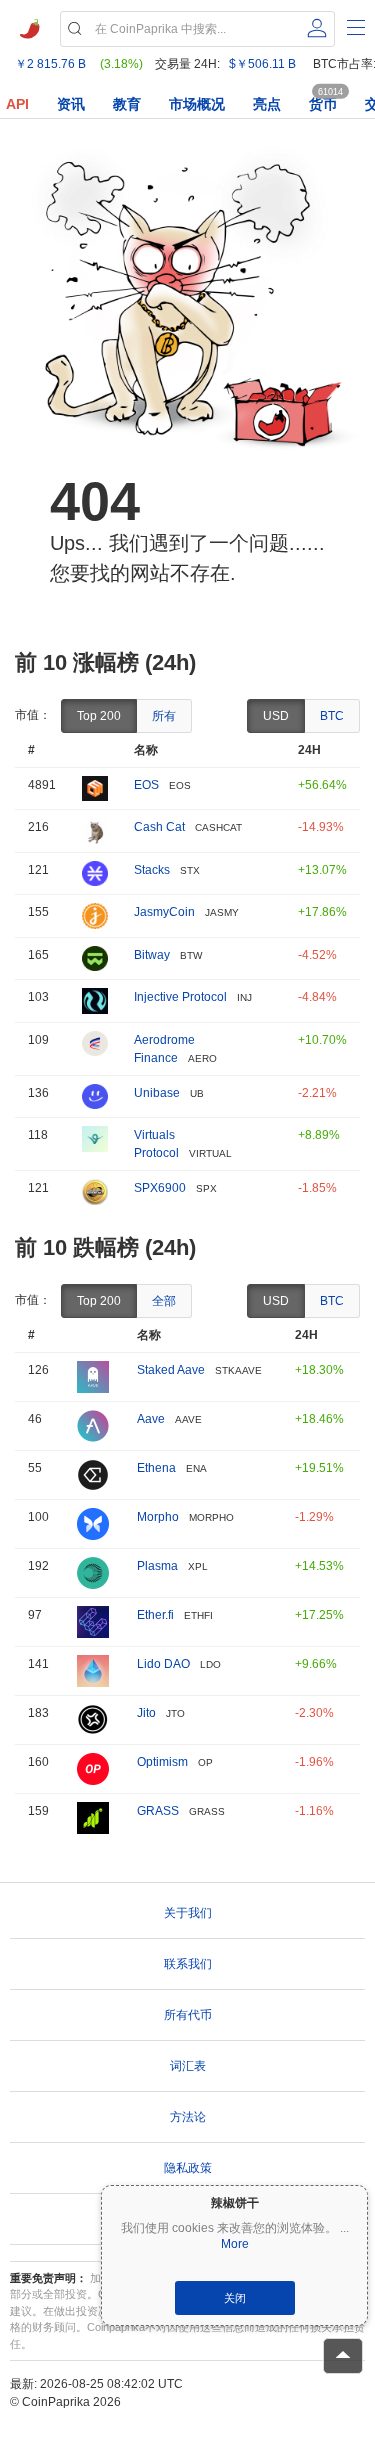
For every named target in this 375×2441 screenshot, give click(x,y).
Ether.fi (155, 1615)
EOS (146, 785)
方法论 (188, 2117)
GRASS (158, 1811)
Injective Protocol (180, 997)
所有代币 (188, 2015)
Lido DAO (163, 1664)
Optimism (162, 1762)
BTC (332, 716)
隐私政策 (188, 2168)
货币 (323, 104)
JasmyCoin (164, 912)
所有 (164, 716)
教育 (127, 104)
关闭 (235, 2298)
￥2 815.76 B (50, 64)
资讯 (71, 104)
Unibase (157, 1093)
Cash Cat (159, 827)
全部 (164, 1301)
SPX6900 (160, 1188)
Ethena (156, 1468)
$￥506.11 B (262, 64)
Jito (146, 1713)
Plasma (157, 1566)
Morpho (158, 1517)
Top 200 (99, 716)
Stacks (152, 870)
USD (276, 716)
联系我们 (188, 1964)
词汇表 (188, 2066)
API (17, 104)
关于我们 (188, 1913)
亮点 (267, 104)
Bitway (152, 955)
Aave (151, 1419)
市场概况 (197, 104)
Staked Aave (171, 1370)
